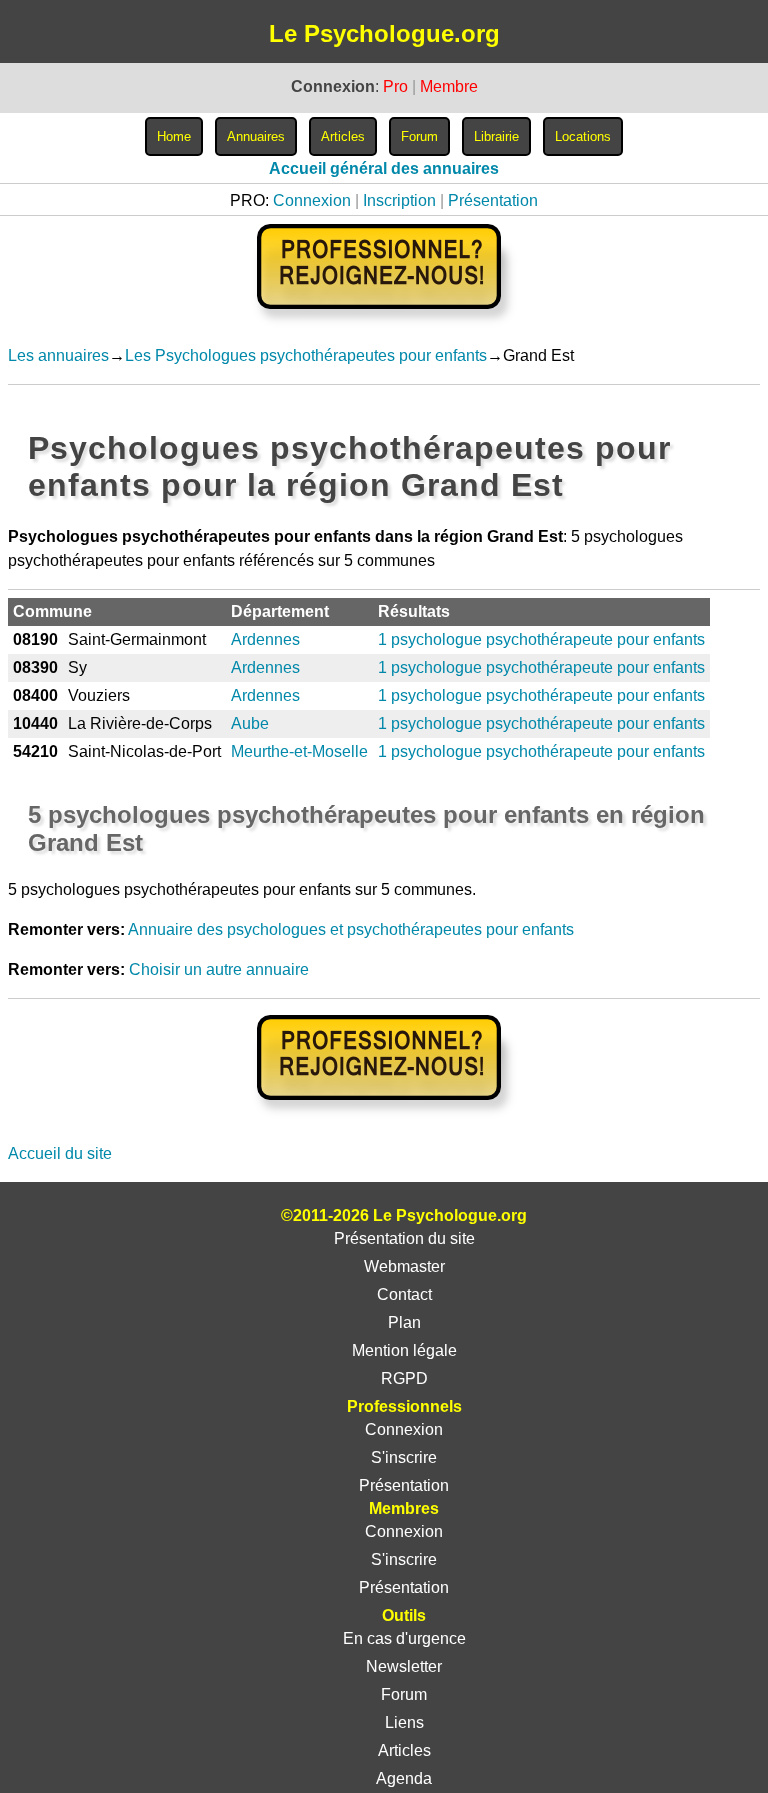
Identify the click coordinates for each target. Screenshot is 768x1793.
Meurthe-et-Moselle (299, 751)
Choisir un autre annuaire (219, 969)
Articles (404, 1750)
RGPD (404, 1378)
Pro (395, 86)
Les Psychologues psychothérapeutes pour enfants (306, 355)
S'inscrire (404, 1457)
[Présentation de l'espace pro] (384, 1113)
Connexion (312, 200)
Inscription (399, 200)
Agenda (404, 1778)
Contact (404, 1294)
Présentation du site (404, 1238)
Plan (404, 1322)
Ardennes (265, 639)
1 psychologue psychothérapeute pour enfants (541, 639)
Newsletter (404, 1666)
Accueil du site (60, 1153)
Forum (404, 1694)
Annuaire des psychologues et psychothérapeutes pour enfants (351, 929)
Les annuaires (58, 355)
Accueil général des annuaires (384, 168)
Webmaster (404, 1266)
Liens (404, 1722)
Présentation (493, 200)
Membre (449, 86)
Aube (250, 723)
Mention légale (404, 1350)
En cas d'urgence (404, 1638)
